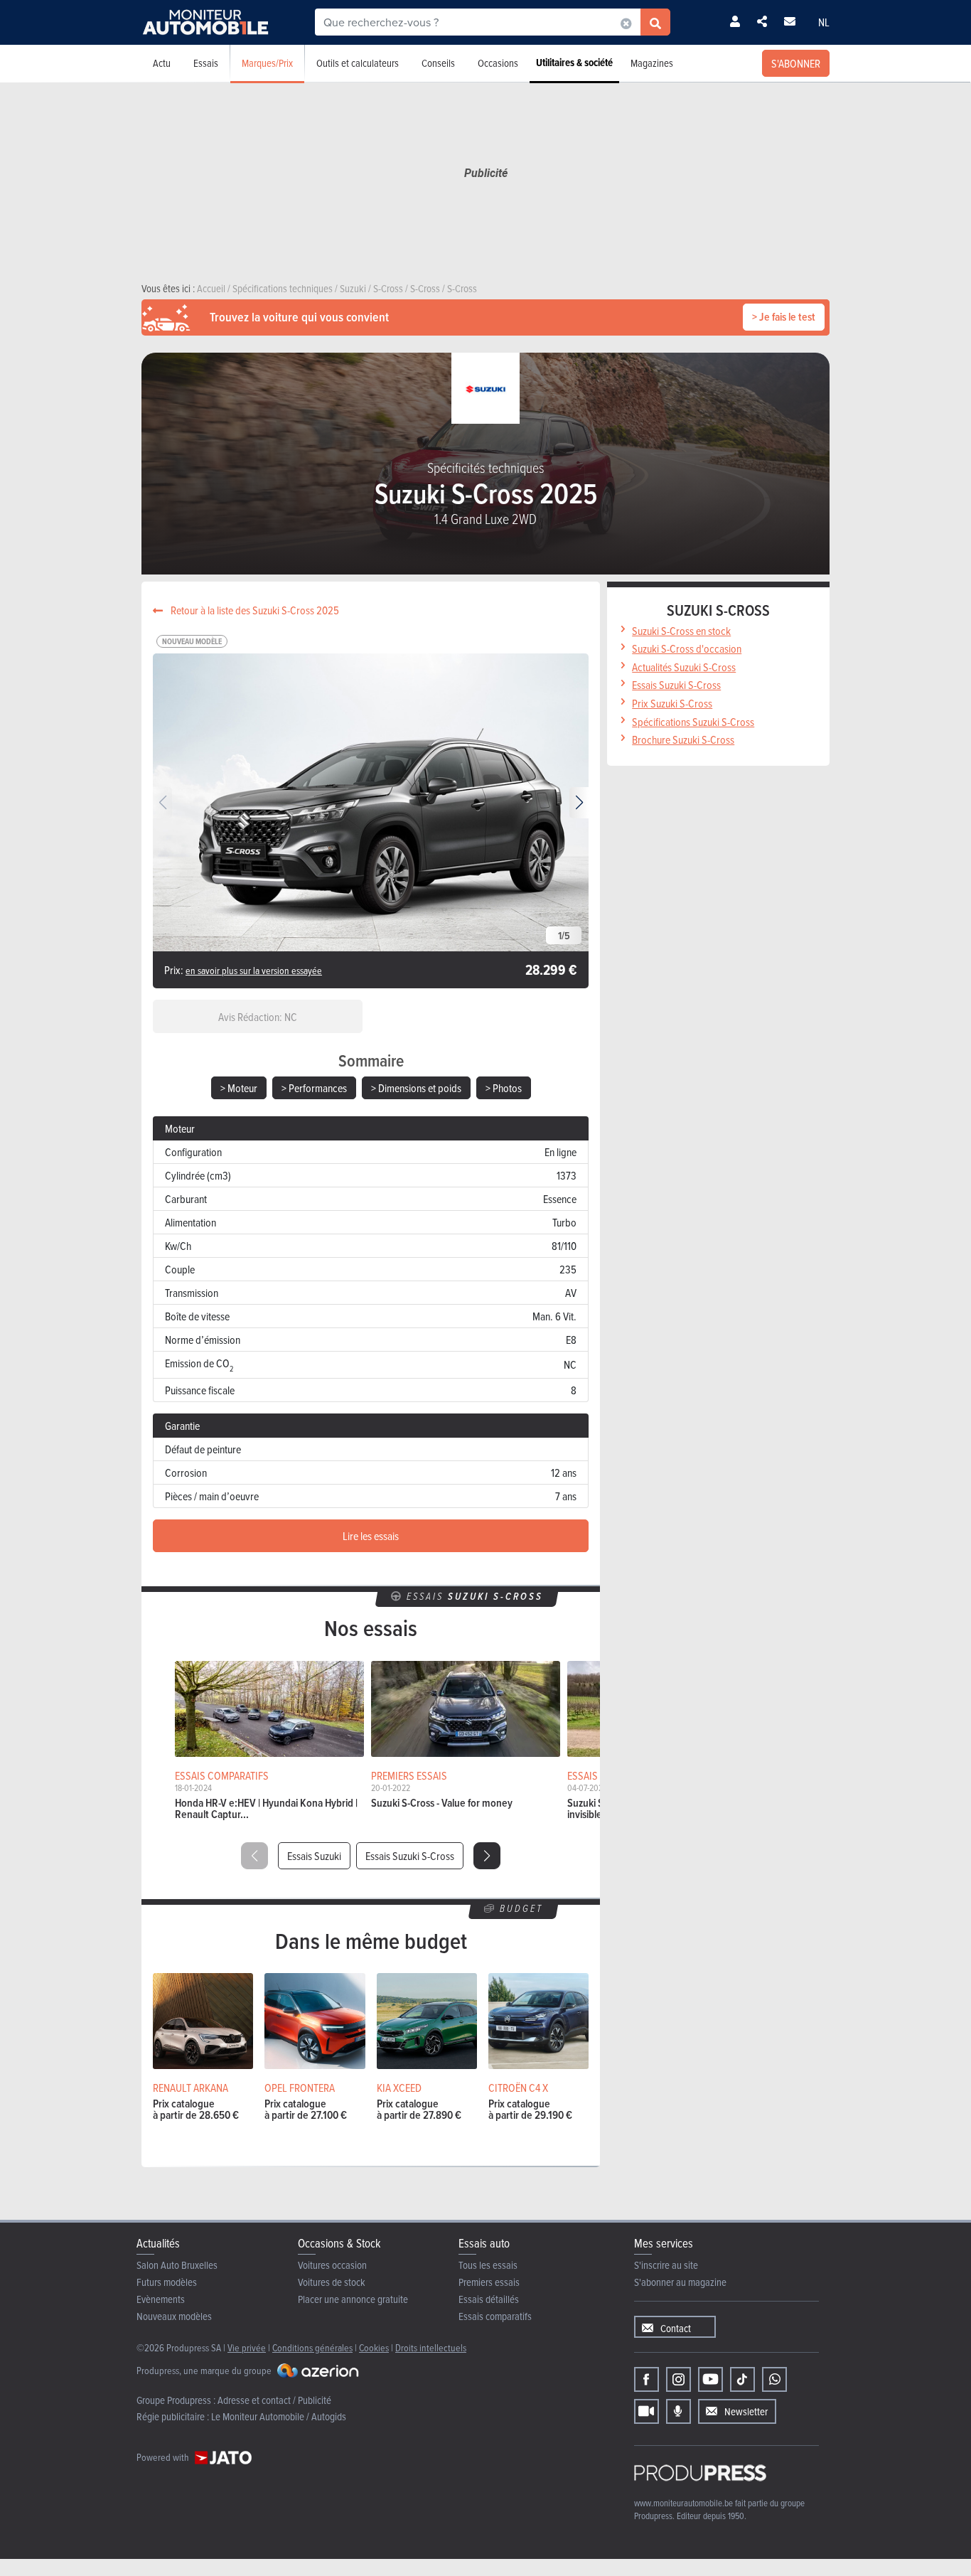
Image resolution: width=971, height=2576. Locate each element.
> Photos (504, 1088)
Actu (162, 63)
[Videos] (647, 2411)
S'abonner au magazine (680, 2282)
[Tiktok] (742, 2379)
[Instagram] (678, 2379)
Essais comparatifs (495, 2316)
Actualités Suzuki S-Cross (684, 667)
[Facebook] (647, 2379)
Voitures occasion (332, 2265)
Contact (676, 2328)
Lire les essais (371, 1536)
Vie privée (247, 2347)
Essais (206, 63)
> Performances (314, 1088)
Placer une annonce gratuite (353, 2299)
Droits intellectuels (431, 2347)
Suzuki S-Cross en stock (681, 631)
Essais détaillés (489, 2299)
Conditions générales (312, 2347)
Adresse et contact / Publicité (274, 2400)
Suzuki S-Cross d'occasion (687, 648)
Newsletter (746, 2411)
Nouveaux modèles (174, 2316)
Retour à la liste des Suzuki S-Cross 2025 (254, 610)
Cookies (374, 2347)
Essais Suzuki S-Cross (410, 1856)
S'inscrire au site (666, 2265)
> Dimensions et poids (416, 1088)
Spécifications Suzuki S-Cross (693, 722)
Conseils (438, 63)
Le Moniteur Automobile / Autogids (279, 2416)
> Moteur (239, 1088)
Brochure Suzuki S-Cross (683, 739)
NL (824, 22)
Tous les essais (488, 2265)
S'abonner (796, 63)
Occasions (498, 63)
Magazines (652, 63)
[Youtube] (710, 2379)
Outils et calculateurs (358, 63)
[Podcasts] (678, 2411)
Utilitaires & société (574, 63)
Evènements (161, 2299)
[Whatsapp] (774, 2379)
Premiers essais (489, 2282)
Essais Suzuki (314, 1856)
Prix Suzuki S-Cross (672, 703)
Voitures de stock (332, 2282)
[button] (579, 803)
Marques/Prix (267, 63)
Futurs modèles (167, 2282)
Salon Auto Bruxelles (177, 2265)
